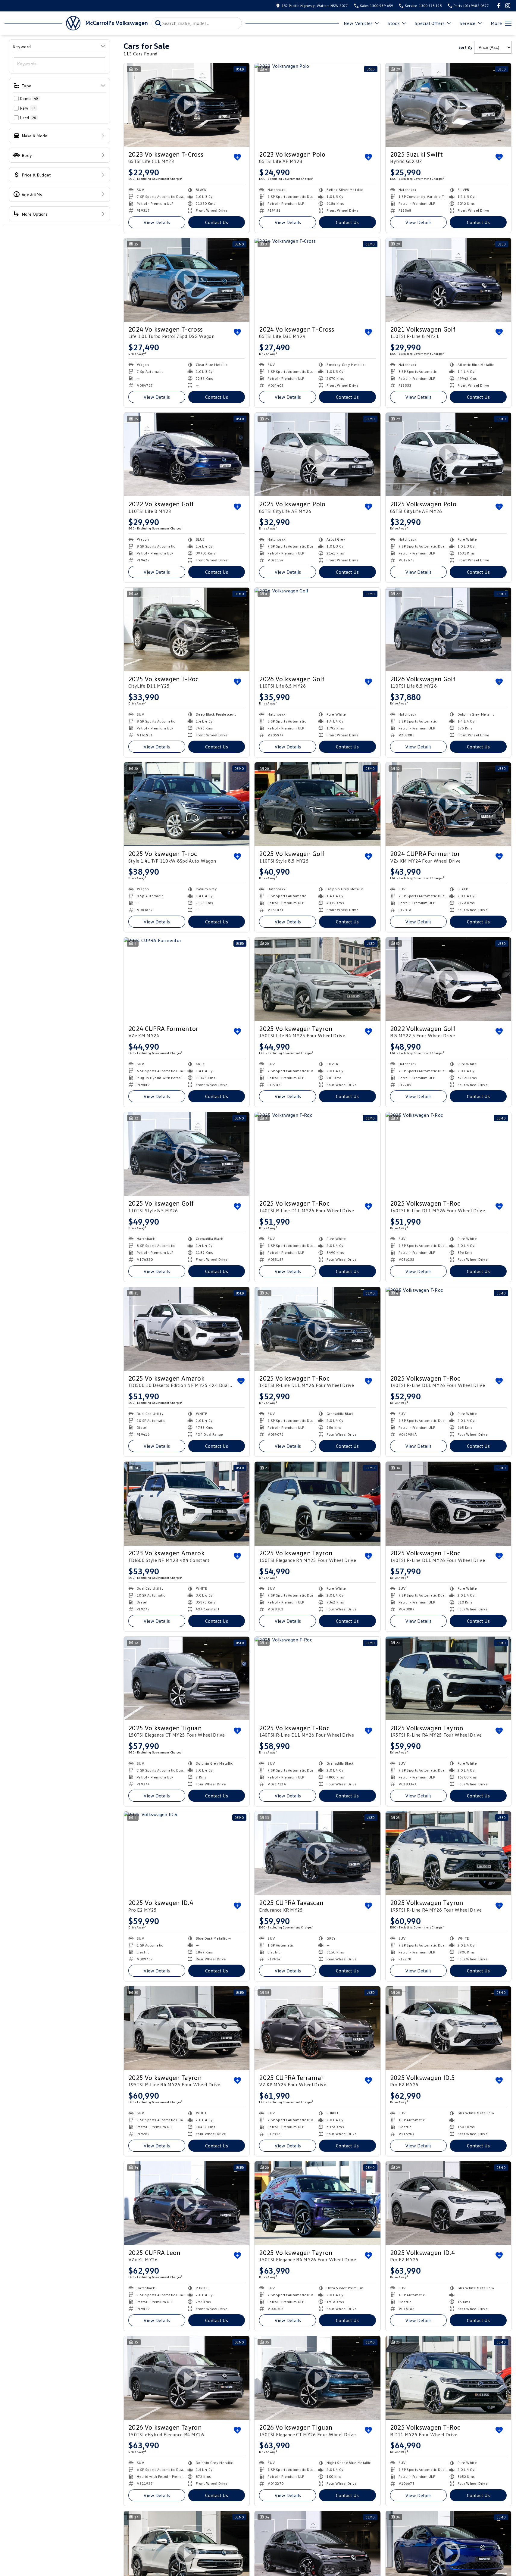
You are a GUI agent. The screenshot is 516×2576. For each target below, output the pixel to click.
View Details (157, 222)
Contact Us (217, 222)
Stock (394, 23)
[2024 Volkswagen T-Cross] (317, 280)
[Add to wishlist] (237, 157)
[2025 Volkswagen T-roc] (187, 804)
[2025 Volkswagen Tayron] (317, 979)
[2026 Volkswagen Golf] (317, 629)
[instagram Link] (508, 6)
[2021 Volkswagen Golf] (448, 280)
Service (468, 23)
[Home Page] (42, 23)
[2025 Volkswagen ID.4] (187, 1853)
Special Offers (430, 23)
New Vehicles (358, 23)
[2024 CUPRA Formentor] (187, 979)
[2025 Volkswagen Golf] (317, 804)
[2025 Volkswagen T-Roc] (317, 1154)
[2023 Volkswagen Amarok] (187, 1503)
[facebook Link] (499, 6)
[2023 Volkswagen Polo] (317, 105)
